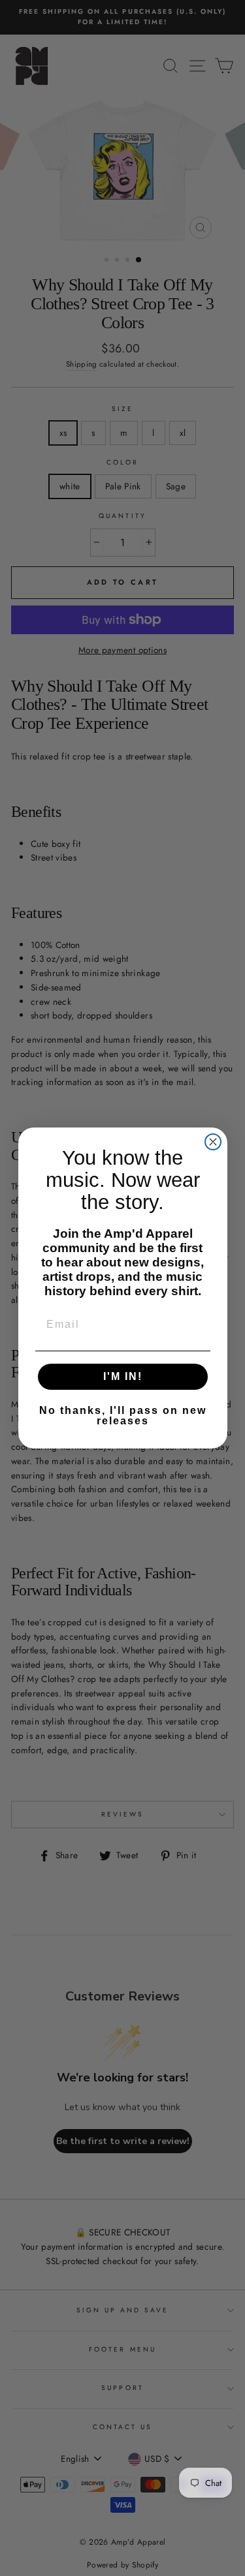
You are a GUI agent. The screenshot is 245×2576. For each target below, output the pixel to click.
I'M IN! (123, 1376)
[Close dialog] (213, 1142)
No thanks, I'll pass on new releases (123, 1416)
